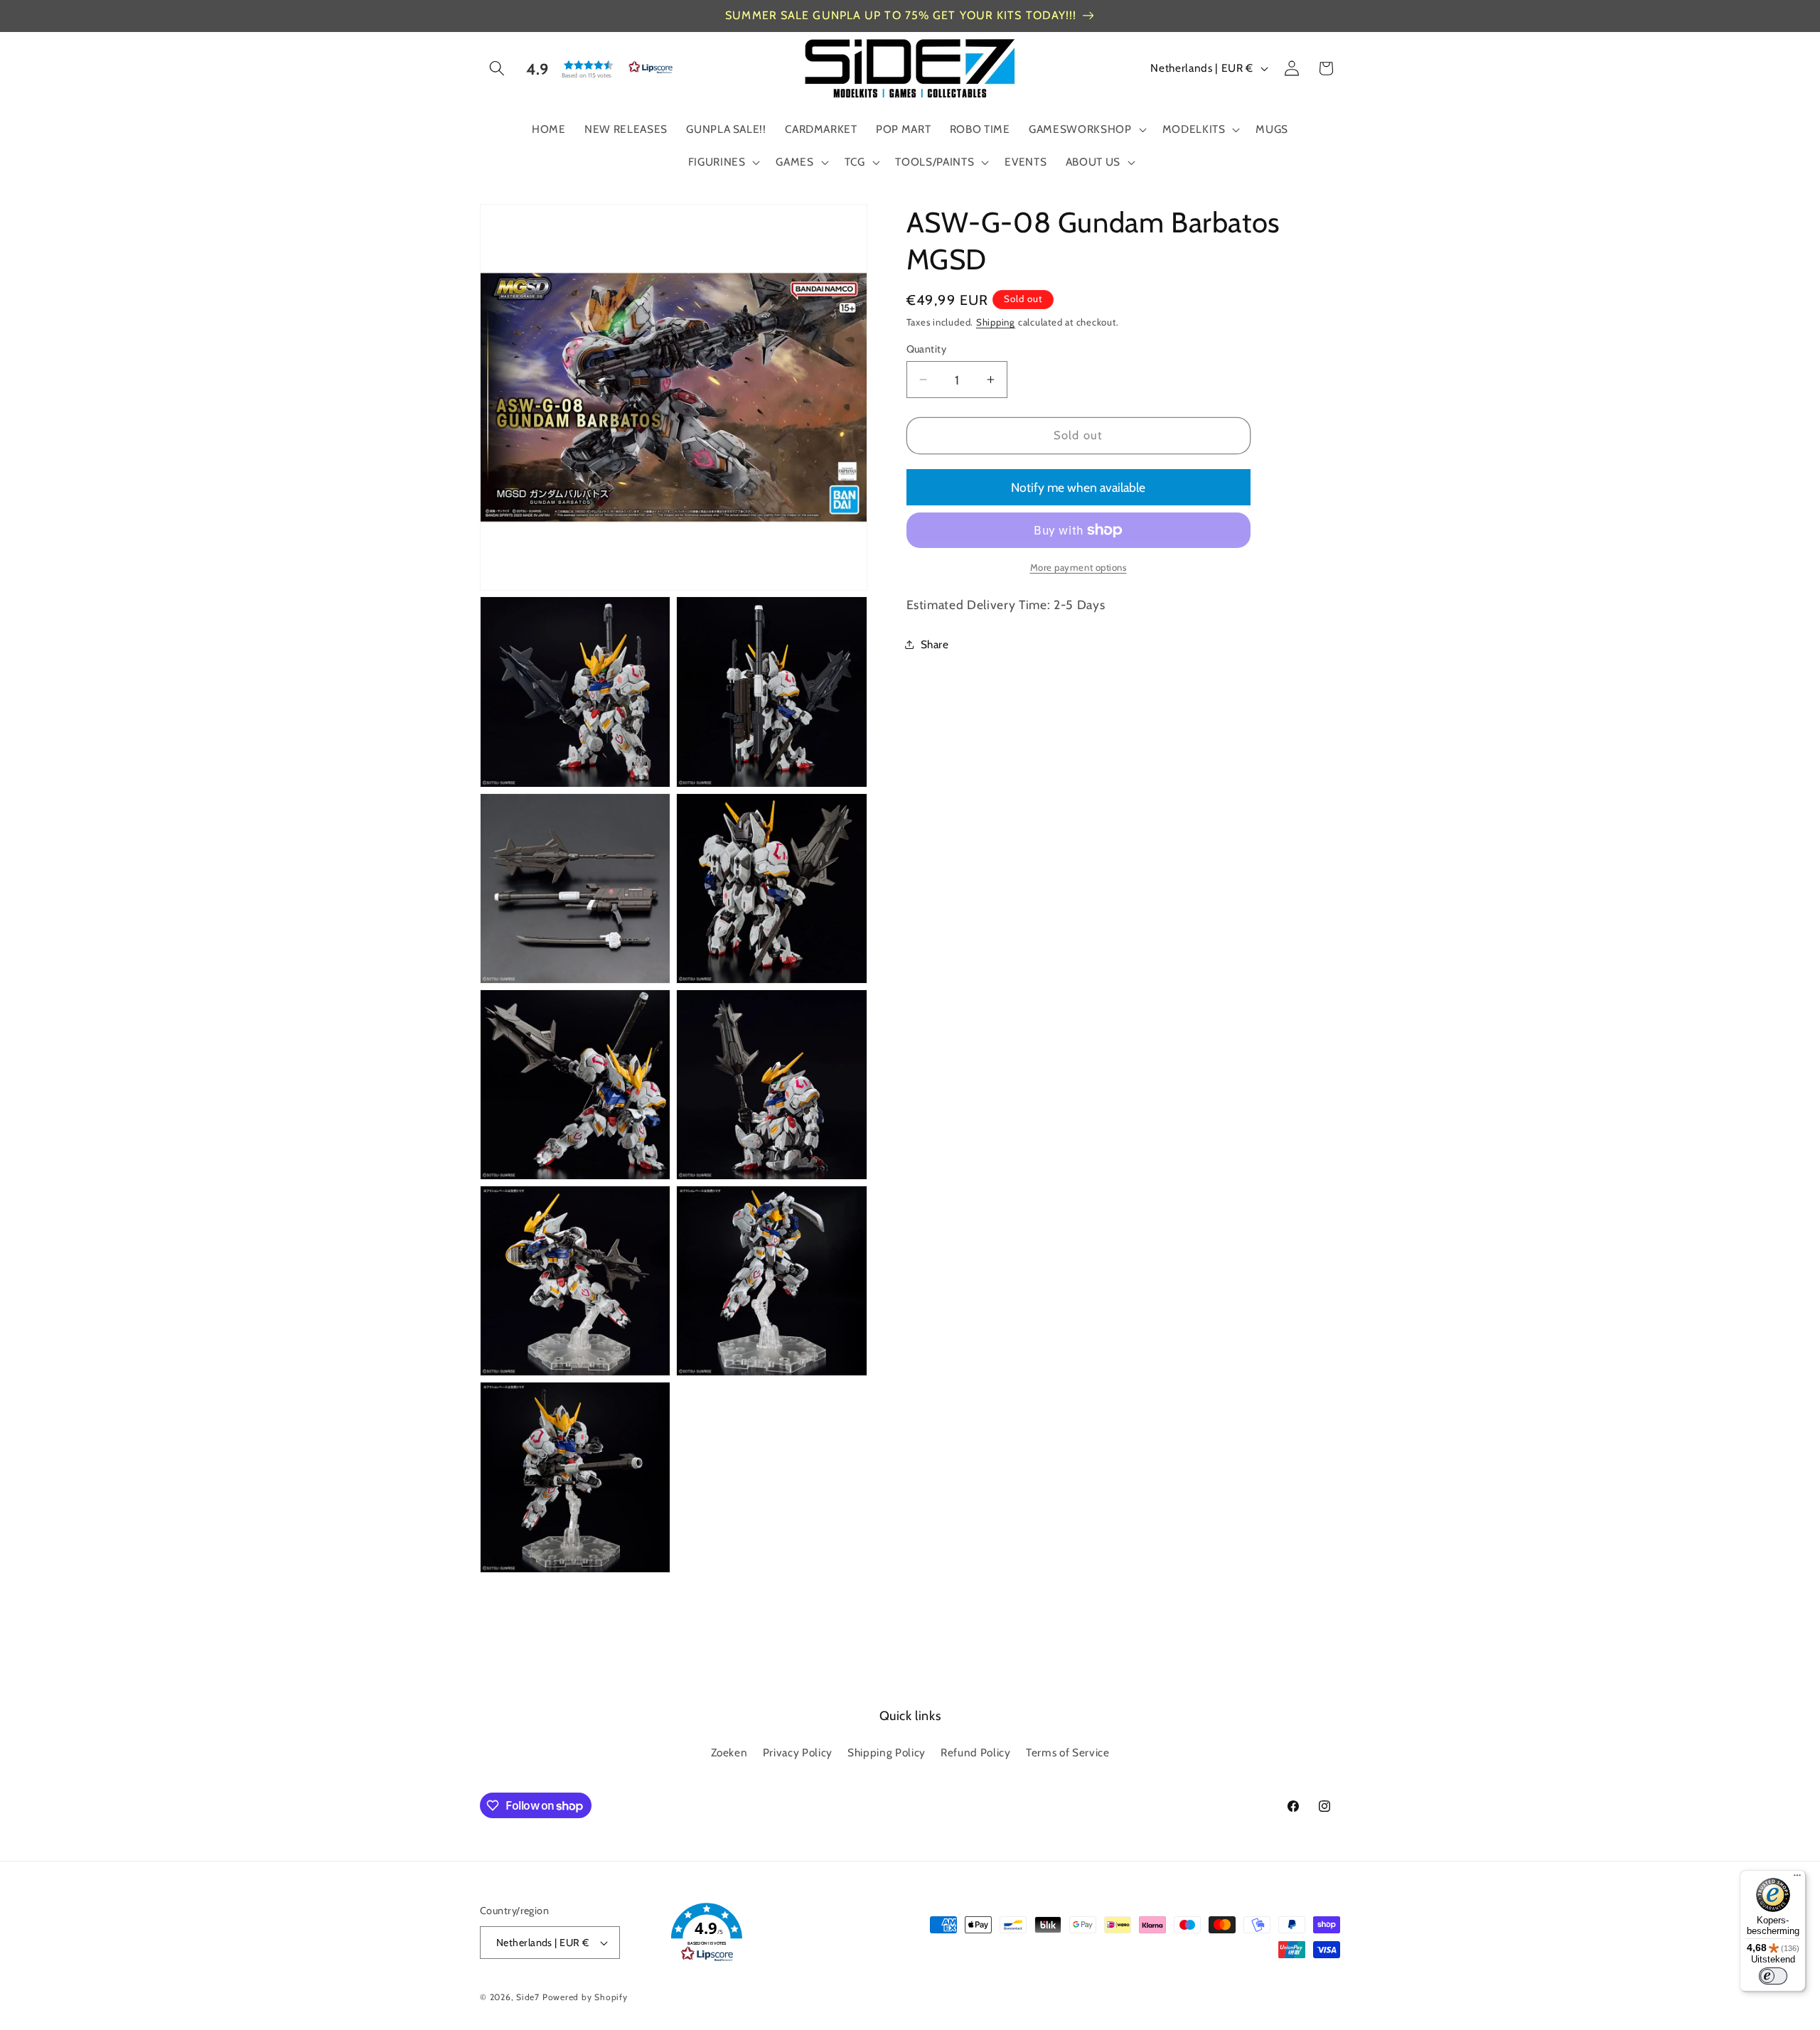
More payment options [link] (1078, 567)
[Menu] (1797, 1879)
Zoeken (729, 1752)
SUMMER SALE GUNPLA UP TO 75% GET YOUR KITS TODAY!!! (901, 15)
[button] (497, 68)
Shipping (996, 322)
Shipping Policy (887, 1752)
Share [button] (935, 644)
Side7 (528, 1997)
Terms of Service (1068, 1752)
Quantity (927, 349)
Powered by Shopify (585, 1997)
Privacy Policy (798, 1752)
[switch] (1773, 1976)
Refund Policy (976, 1752)
